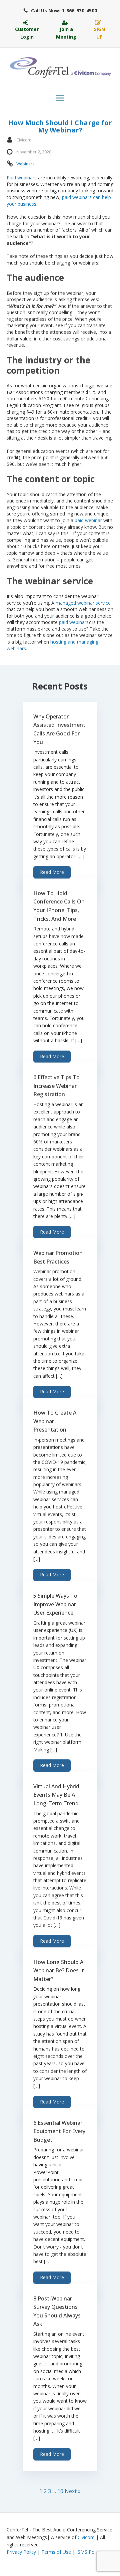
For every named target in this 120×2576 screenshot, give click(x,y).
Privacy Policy (21, 2552)
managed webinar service (83, 603)
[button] (60, 11)
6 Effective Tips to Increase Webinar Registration (56, 1086)
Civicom (86, 2537)
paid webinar (88, 520)
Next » (73, 2491)
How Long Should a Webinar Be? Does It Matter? (59, 1971)
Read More (52, 872)
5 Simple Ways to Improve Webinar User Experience (55, 1604)
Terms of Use (56, 2552)
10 (60, 2491)
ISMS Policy (89, 2552)
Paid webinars (22, 178)
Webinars (25, 164)
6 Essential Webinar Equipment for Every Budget (59, 2131)
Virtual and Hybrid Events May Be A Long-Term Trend (56, 1795)
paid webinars (74, 622)
